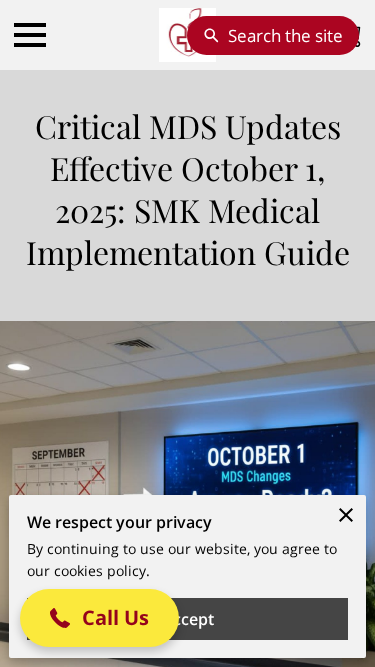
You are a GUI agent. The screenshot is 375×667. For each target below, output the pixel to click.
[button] (99, 618)
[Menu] (30, 35)
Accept (188, 619)
